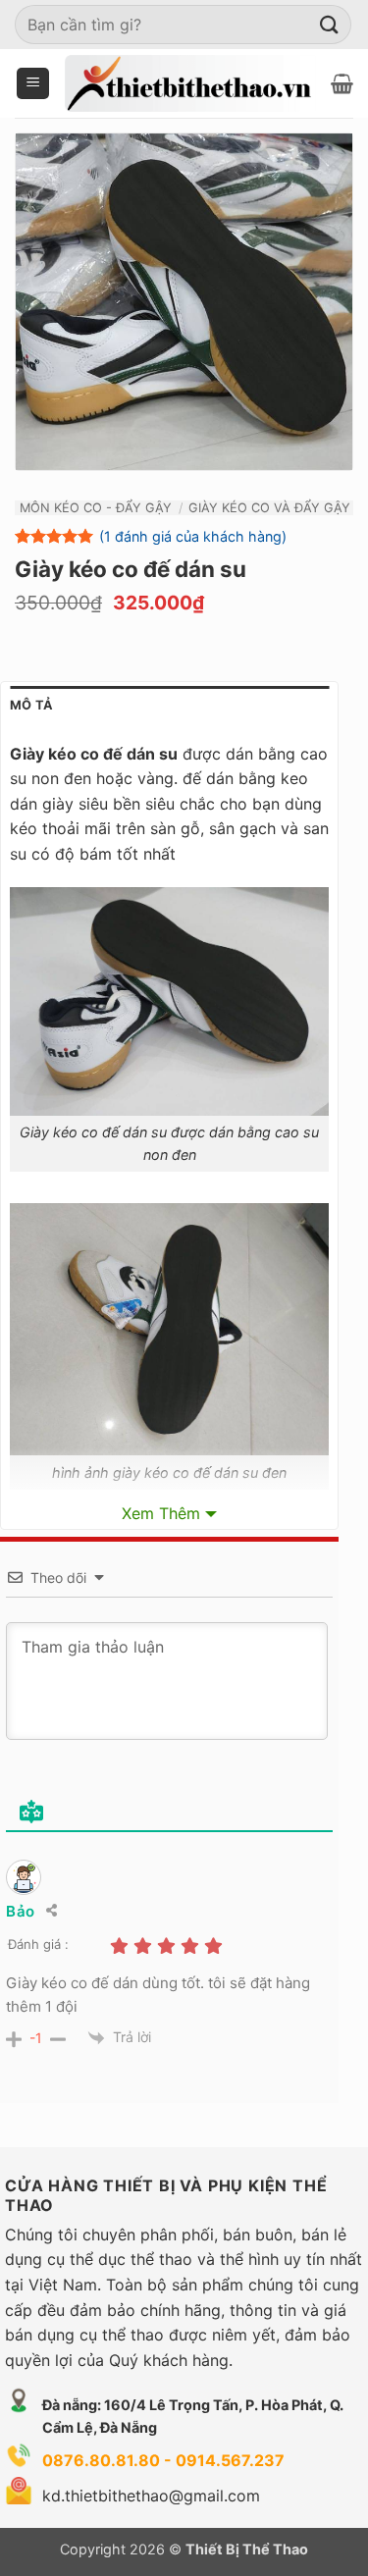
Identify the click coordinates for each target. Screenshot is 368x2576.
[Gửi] (330, 24)
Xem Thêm (161, 1513)
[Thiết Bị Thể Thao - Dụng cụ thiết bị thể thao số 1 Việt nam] (190, 83)
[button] (33, 84)
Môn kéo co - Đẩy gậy (96, 508)
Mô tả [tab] (31, 705)
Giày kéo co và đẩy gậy (269, 508)
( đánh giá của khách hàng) (193, 536)
